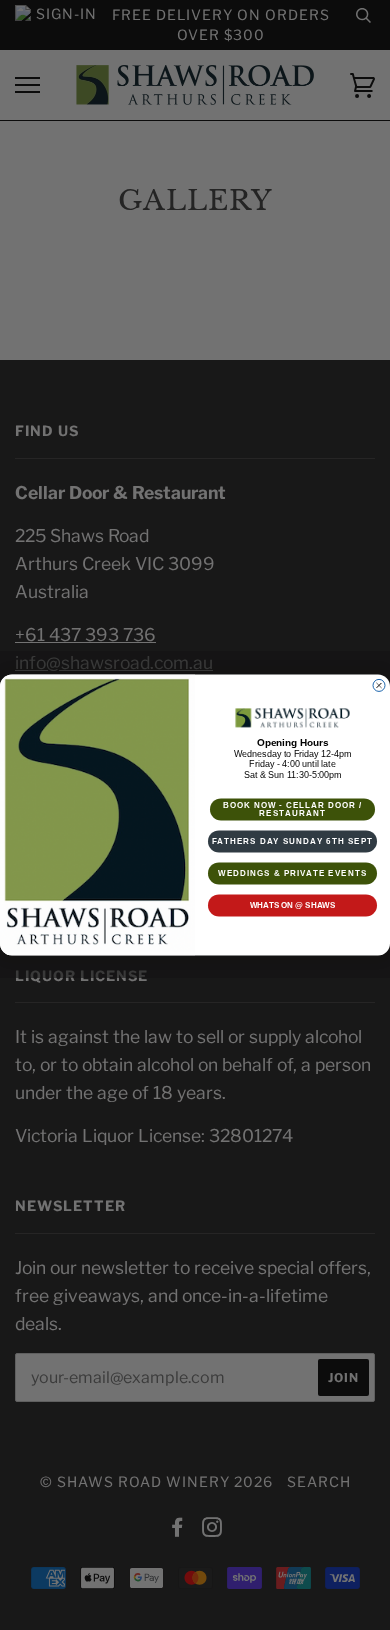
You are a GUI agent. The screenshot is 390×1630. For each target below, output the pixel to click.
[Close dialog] (379, 686)
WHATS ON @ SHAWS (293, 905)
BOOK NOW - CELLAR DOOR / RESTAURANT (293, 809)
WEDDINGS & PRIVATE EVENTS (292, 873)
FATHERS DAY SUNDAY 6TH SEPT (293, 841)
